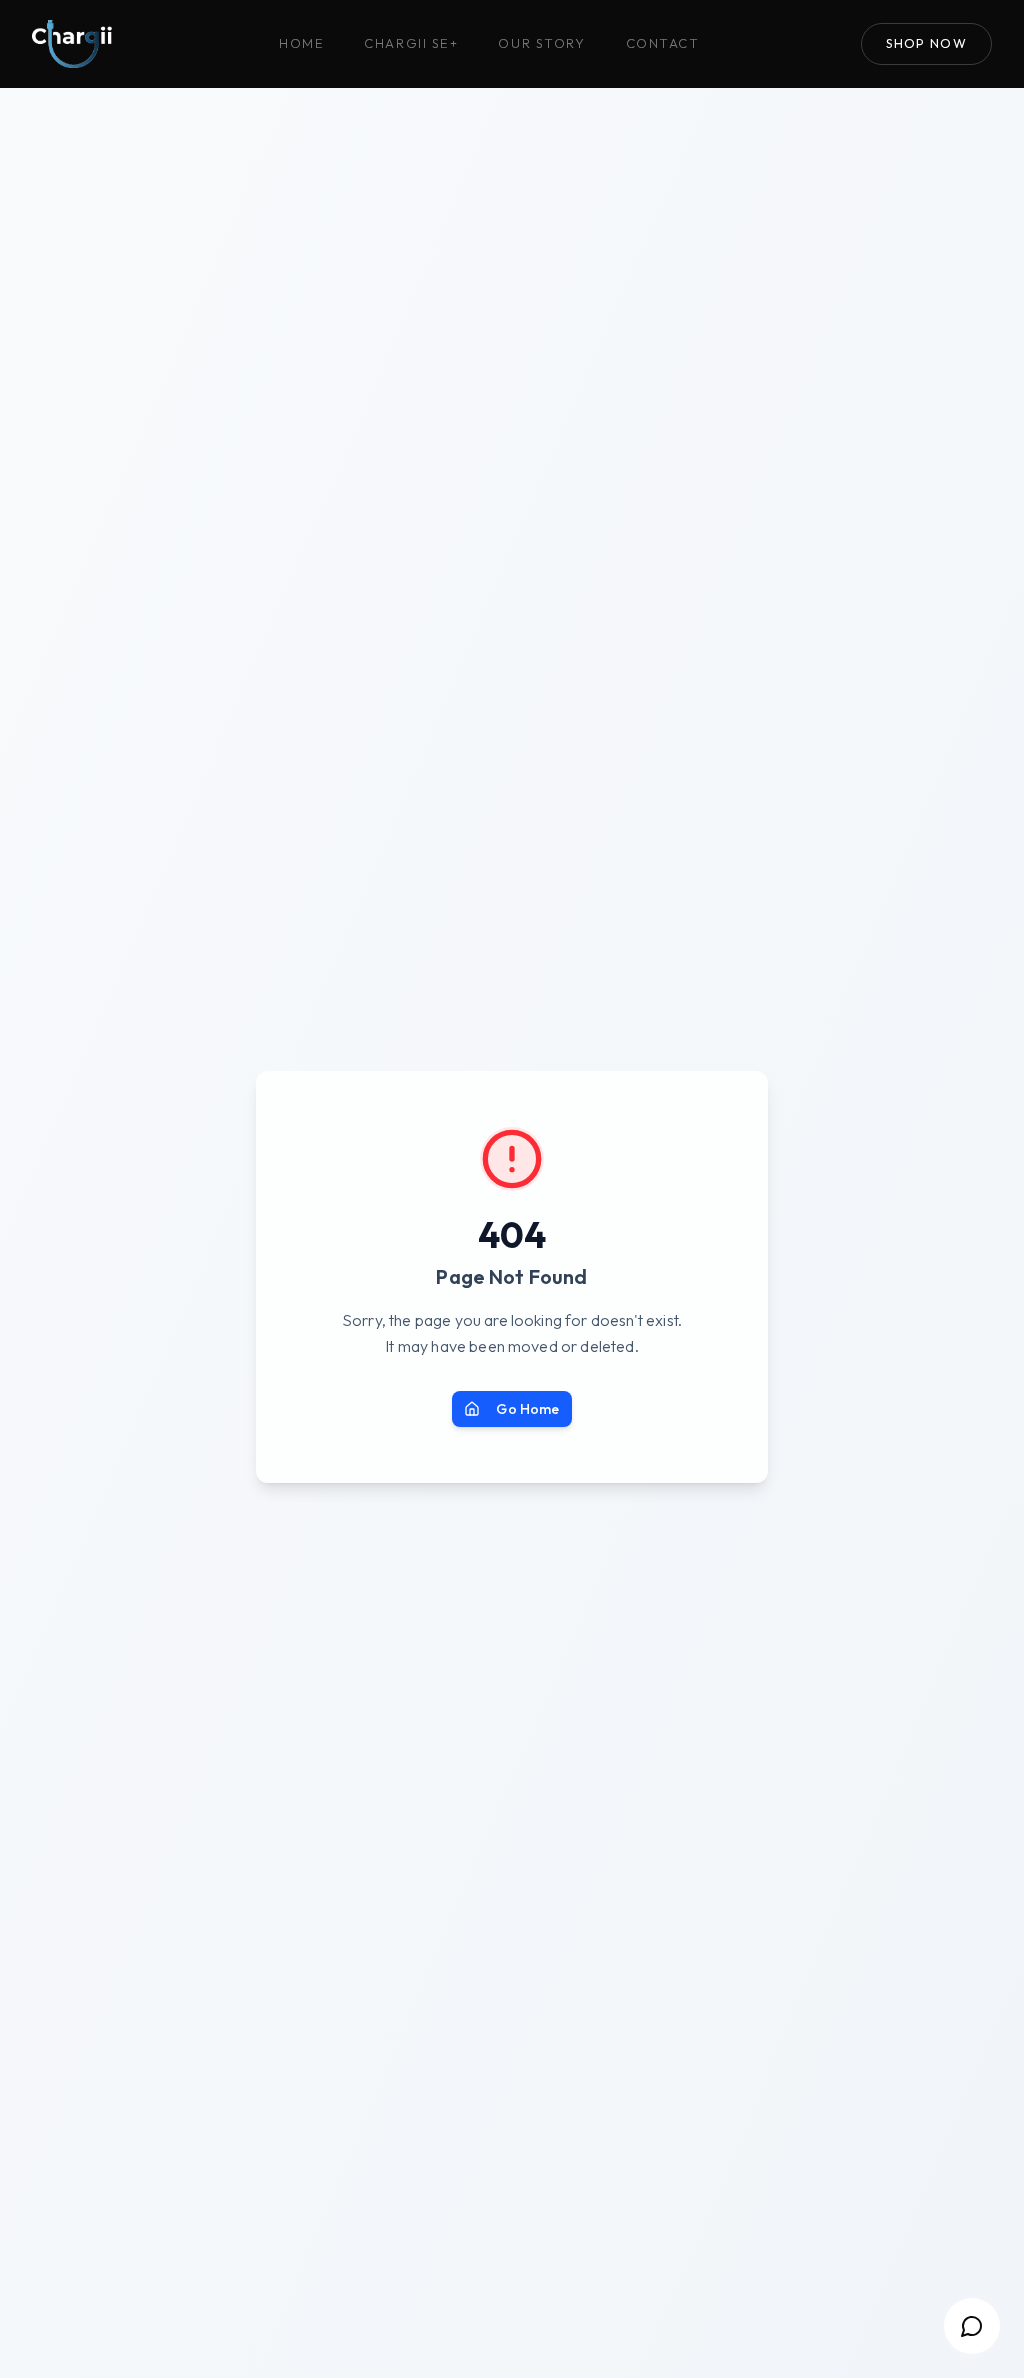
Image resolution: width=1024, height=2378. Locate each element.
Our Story (541, 43)
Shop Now (926, 43)
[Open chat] (972, 2326)
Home (301, 43)
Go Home (527, 1409)
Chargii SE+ (411, 43)
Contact (663, 43)
